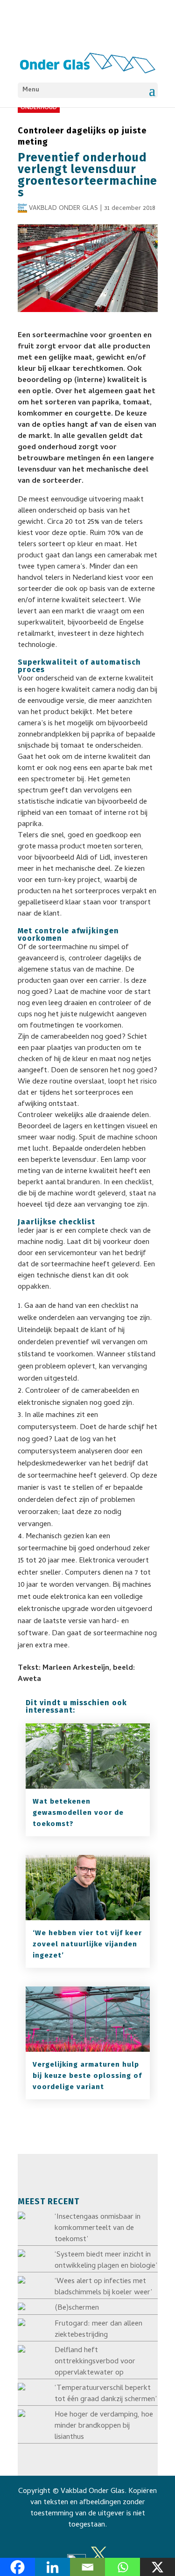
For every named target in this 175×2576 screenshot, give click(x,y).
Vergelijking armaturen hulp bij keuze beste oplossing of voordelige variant (87, 2076)
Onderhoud (39, 108)
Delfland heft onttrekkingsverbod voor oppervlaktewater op (95, 2362)
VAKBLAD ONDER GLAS (63, 209)
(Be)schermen (77, 2308)
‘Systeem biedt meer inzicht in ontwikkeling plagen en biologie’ (106, 2261)
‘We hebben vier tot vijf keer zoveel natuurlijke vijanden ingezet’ (87, 1944)
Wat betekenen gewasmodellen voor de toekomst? (78, 1812)
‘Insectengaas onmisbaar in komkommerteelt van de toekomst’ (98, 2229)
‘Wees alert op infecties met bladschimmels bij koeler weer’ (103, 2287)
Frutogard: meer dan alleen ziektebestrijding (98, 2330)
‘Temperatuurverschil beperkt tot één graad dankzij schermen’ (106, 2394)
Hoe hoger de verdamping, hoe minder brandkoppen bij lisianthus (104, 2426)
